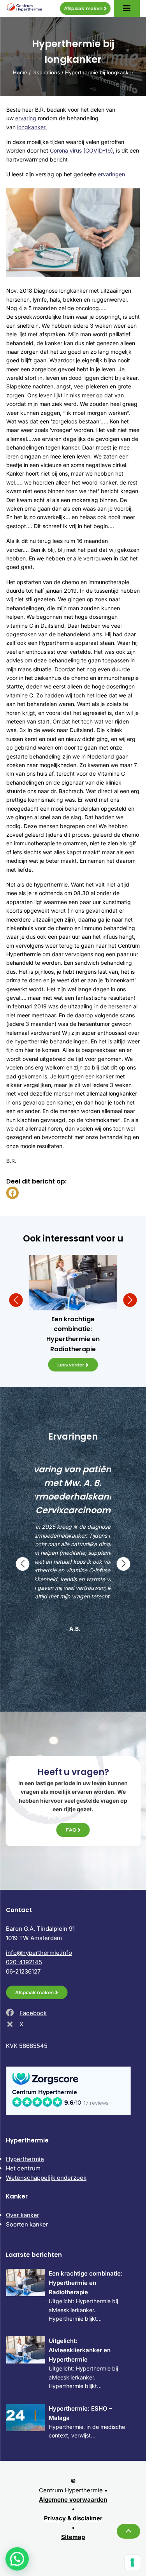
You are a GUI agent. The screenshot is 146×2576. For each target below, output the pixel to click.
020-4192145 (24, 1962)
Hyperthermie (25, 2159)
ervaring (26, 118)
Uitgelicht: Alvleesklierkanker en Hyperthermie (80, 2350)
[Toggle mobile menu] (127, 8)
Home (20, 72)
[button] (16, 1300)
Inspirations (46, 72)
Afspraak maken (83, 8)
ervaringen (111, 174)
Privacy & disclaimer (73, 2518)
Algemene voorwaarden (73, 2500)
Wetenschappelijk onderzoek (46, 2178)
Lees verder (71, 1365)
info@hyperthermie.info (39, 1953)
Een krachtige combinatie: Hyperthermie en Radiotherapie (86, 2283)
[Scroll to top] (128, 2531)
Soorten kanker (27, 2224)
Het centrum (23, 2168)
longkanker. (32, 127)
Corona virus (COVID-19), (83, 150)
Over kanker (23, 2215)
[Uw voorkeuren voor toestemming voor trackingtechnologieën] (132, 2562)
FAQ (71, 1830)
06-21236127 (23, 1971)
